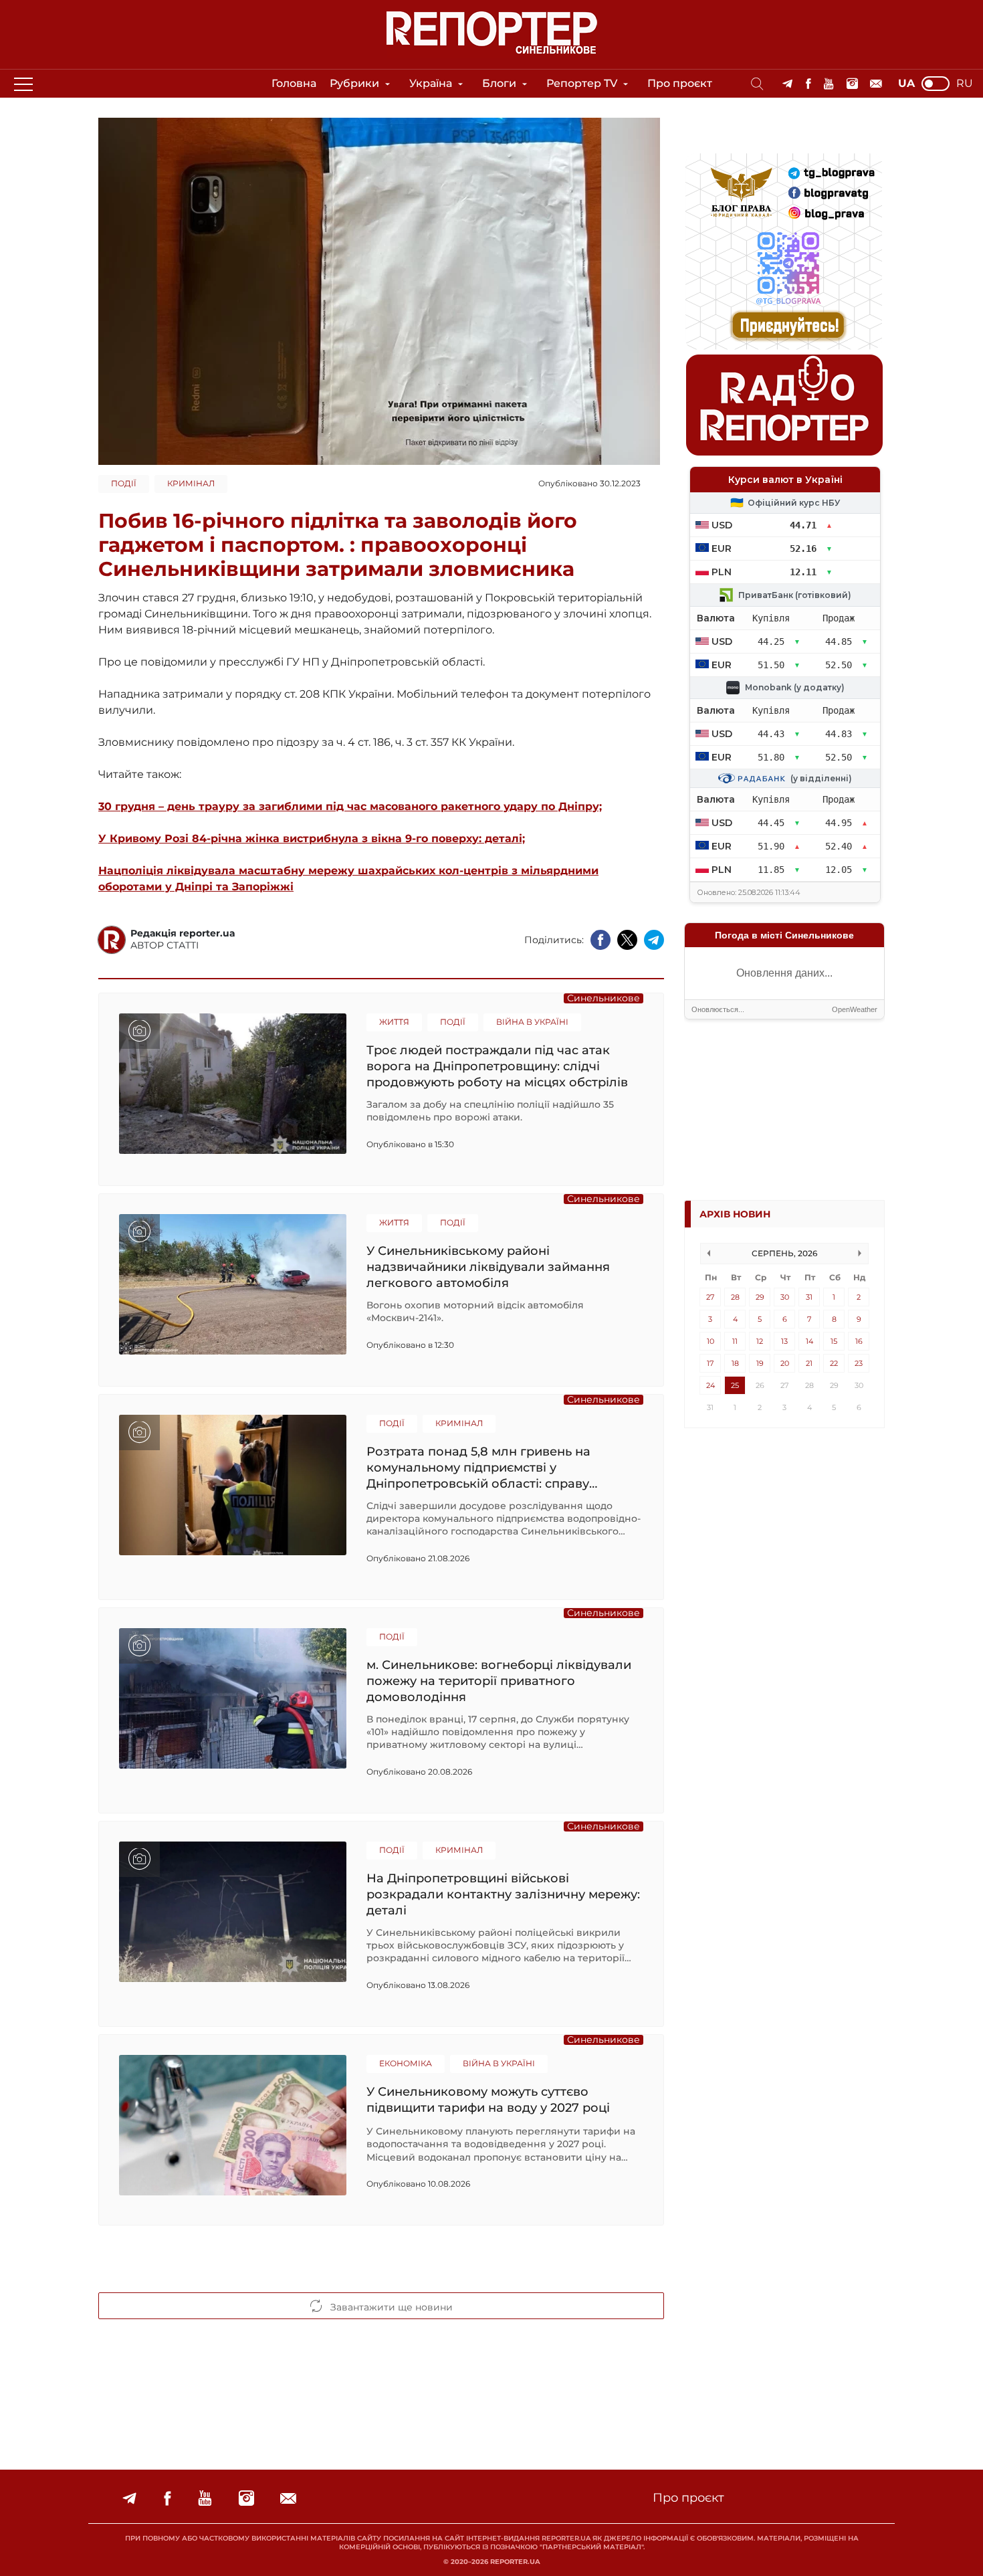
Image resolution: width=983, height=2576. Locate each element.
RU (965, 84)
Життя (394, 1022)
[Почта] (876, 84)
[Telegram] (787, 84)
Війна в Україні (532, 1022)
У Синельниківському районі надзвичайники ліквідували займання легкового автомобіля (488, 1267)
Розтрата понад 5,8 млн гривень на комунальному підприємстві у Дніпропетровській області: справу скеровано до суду (478, 1467)
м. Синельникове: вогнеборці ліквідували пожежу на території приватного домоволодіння (499, 1681)
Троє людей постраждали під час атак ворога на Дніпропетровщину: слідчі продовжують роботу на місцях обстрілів (497, 1066)
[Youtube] (829, 84)
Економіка (406, 2063)
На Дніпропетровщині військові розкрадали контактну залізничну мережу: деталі (503, 1894)
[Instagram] (852, 84)
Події (124, 483)
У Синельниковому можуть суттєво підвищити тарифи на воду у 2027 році (488, 2100)
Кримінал (191, 483)
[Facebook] (808, 84)
